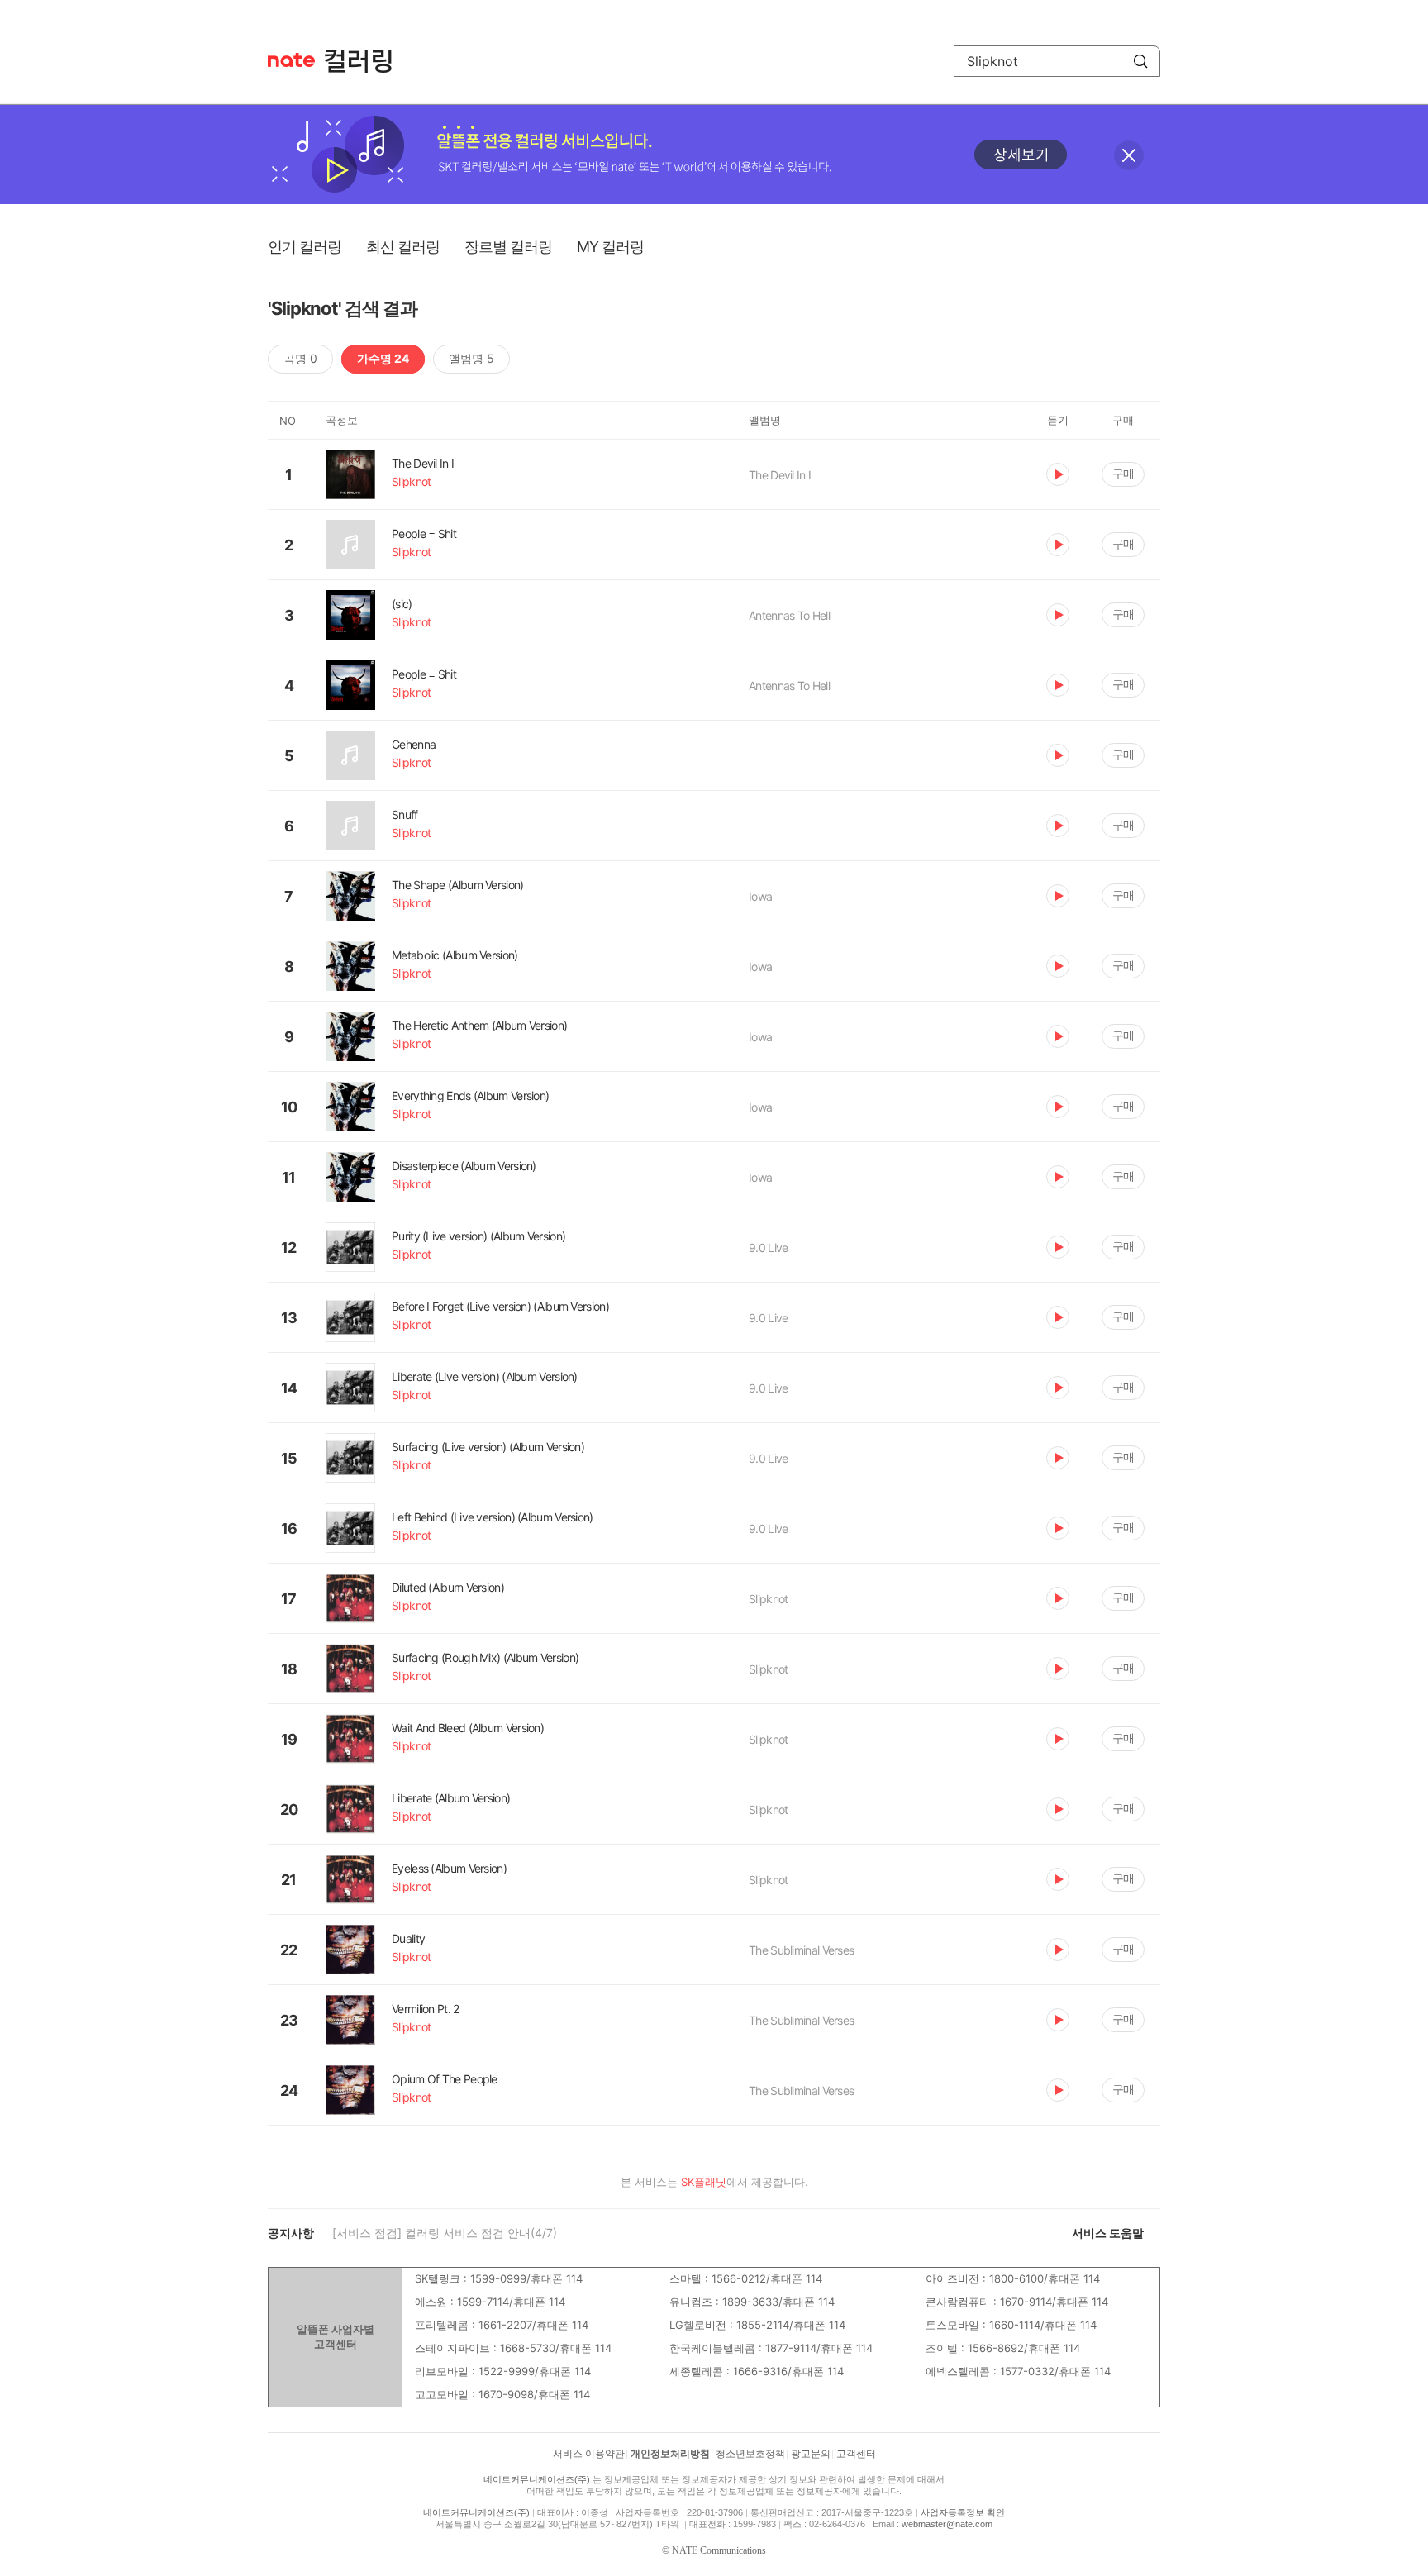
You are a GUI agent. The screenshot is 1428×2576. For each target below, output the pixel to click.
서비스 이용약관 (589, 2454)
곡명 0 (300, 358)
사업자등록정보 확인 (963, 2512)
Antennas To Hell (789, 615)
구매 (1123, 473)
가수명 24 (383, 358)
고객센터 (856, 2454)
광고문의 (811, 2454)
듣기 (1058, 474)
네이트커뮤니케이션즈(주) (537, 2479)
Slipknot (768, 1599)
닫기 (1129, 155)
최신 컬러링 (403, 247)
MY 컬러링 (610, 247)
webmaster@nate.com (947, 2524)
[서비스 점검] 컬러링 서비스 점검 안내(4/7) (445, 2233)
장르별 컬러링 (508, 247)
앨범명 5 (471, 358)
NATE (291, 60)
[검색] (1140, 61)
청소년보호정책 (750, 2454)
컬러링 (366, 61)
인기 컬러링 (305, 247)
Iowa (760, 896)
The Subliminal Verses (801, 1950)
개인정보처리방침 (670, 2454)
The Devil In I (780, 475)
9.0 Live (768, 1248)
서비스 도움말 (1108, 2233)
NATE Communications (719, 2550)
